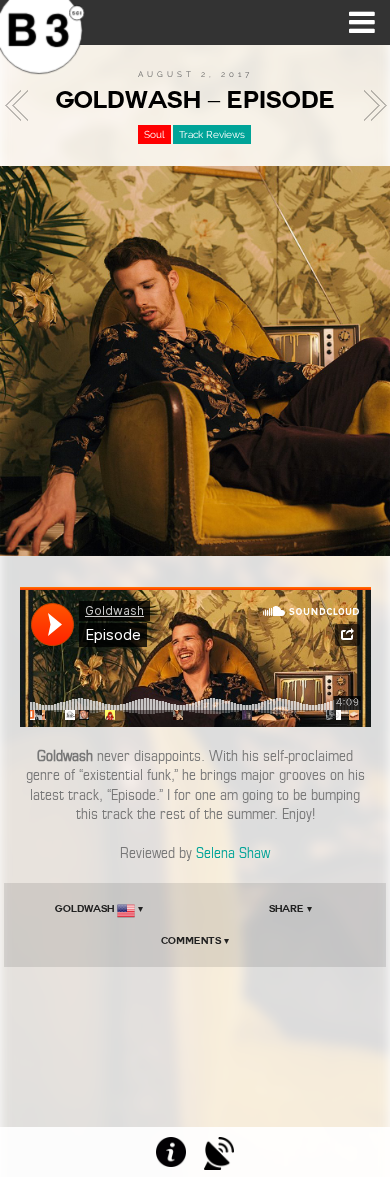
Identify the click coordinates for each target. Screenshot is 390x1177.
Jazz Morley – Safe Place (22, 106)
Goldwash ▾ (99, 908)
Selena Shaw (233, 853)
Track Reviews (212, 134)
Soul (154, 134)
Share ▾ (290, 908)
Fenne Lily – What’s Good (369, 106)
